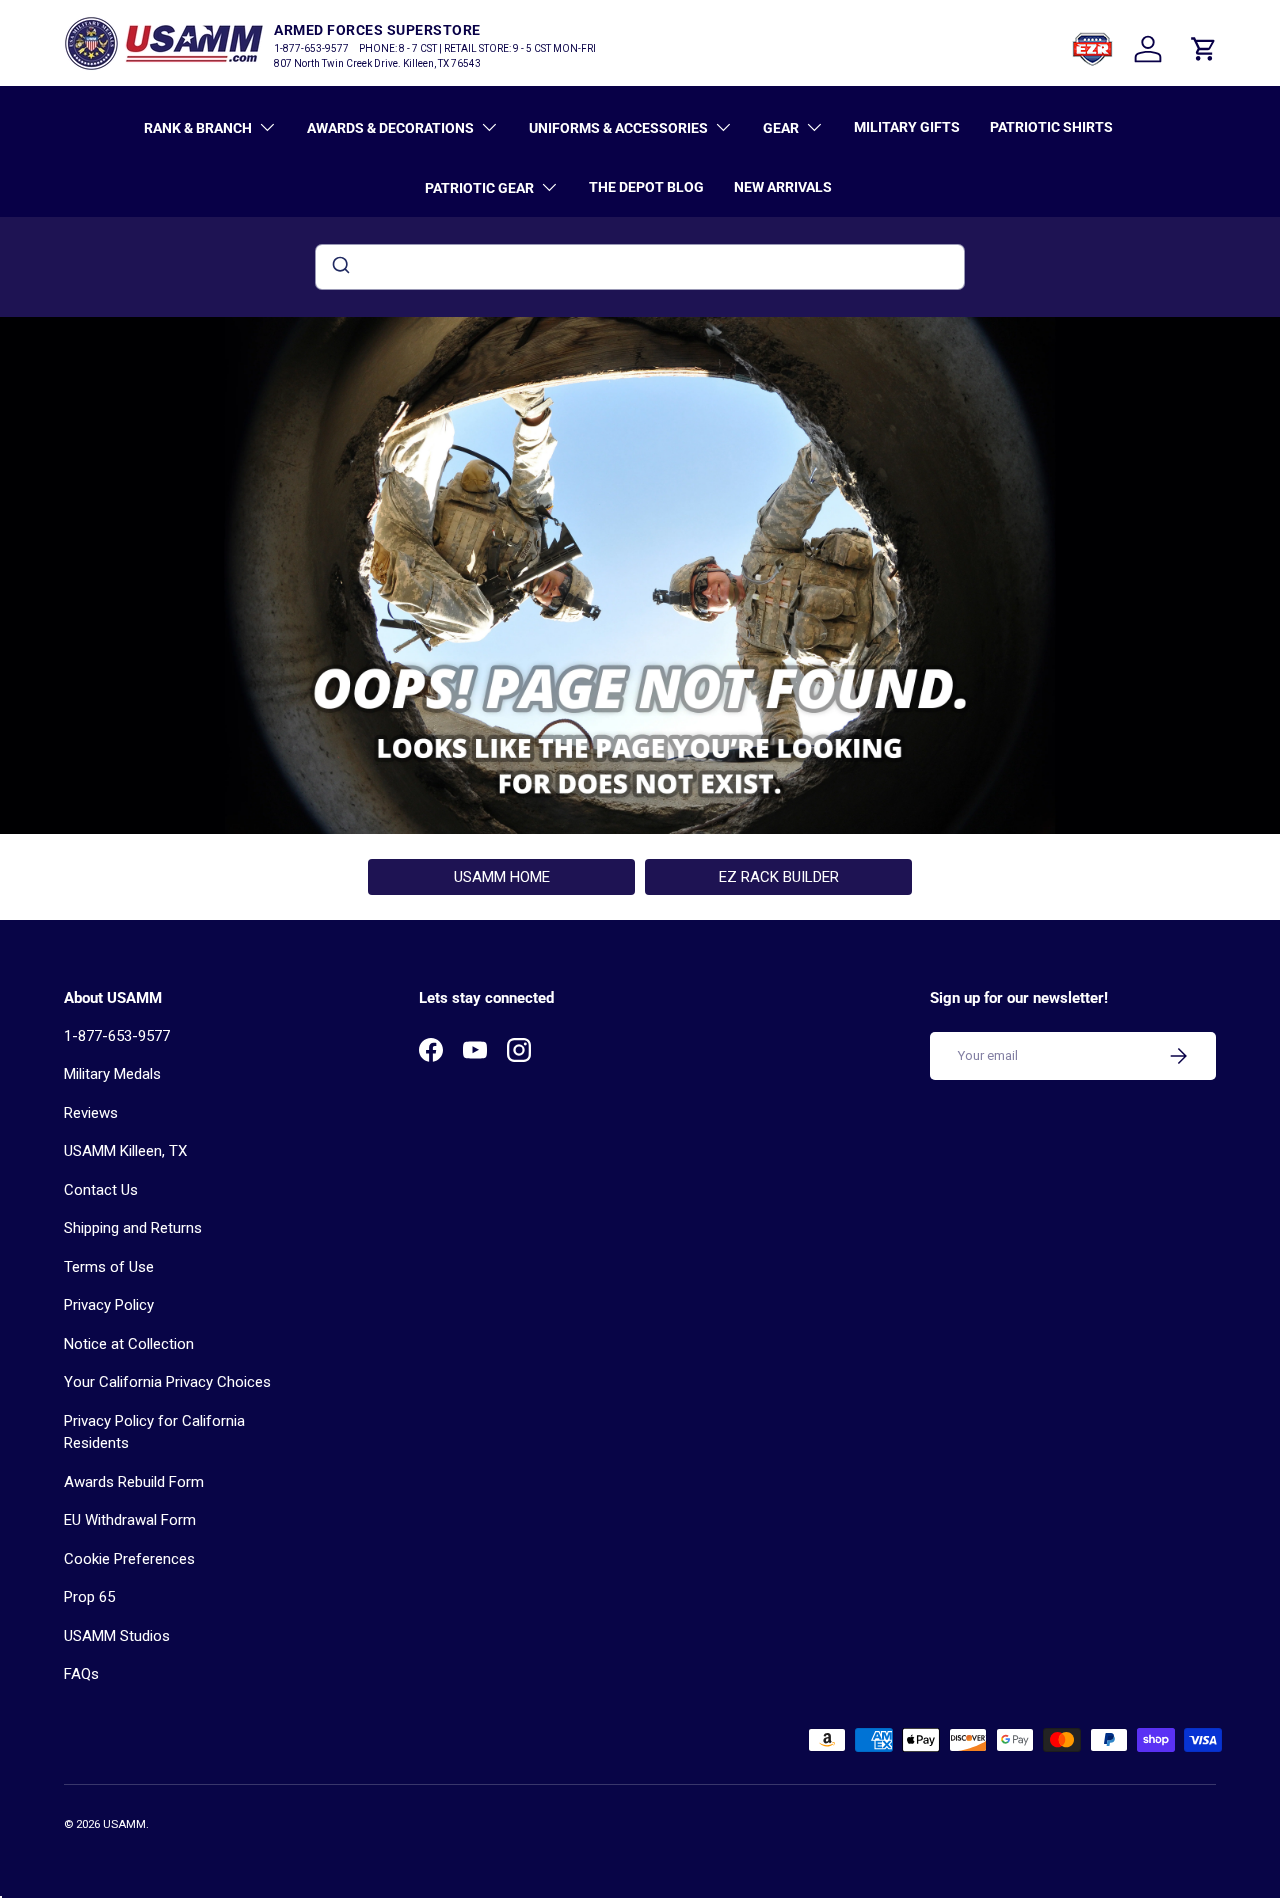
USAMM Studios (117, 1636)
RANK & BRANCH (198, 128)
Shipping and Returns (133, 1228)
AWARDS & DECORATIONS (390, 128)
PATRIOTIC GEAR (479, 188)
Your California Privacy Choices (167, 1382)
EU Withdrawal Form (130, 1520)
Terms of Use (109, 1267)
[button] (1204, 49)
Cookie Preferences (129, 1559)
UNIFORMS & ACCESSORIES (618, 128)
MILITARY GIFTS (907, 127)
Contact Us (101, 1190)
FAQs (81, 1674)
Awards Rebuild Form (134, 1482)
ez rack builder (779, 877)
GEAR (781, 128)
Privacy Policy (109, 1305)
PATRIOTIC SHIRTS (1051, 127)
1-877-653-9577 (117, 1036)
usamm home (502, 877)
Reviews (91, 1113)
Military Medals (112, 1074)
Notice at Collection (129, 1344)
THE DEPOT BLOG (646, 187)
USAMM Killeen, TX (125, 1151)
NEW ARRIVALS (783, 187)
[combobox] (640, 267)
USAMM (124, 1824)
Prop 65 (89, 1597)
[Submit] (339, 267)
